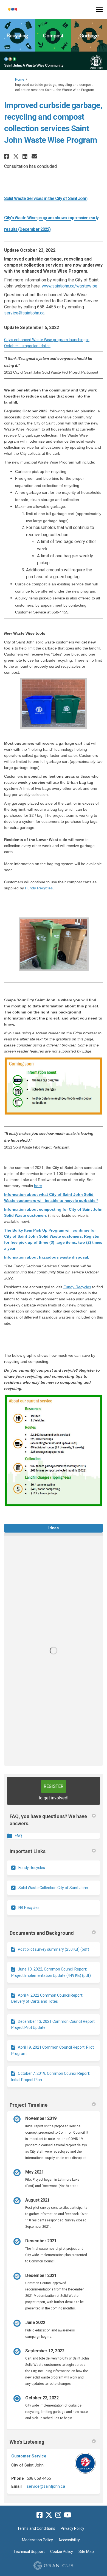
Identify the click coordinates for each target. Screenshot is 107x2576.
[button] (7, 156)
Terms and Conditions (36, 2528)
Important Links (28, 1851)
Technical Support (29, 2552)
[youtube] (67, 2515)
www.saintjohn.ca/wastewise (70, 286)
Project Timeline (29, 2105)
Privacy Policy (72, 2528)
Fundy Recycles (39, 888)
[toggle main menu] (99, 10)
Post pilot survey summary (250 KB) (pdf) (54, 1949)
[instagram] (58, 2515)
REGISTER (54, 1786)
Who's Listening (27, 2442)
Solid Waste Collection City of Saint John (53, 1888)
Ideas (54, 1528)
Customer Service (29, 2456)
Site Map (86, 2552)
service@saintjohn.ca (24, 313)
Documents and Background (42, 1933)
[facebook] (40, 2515)
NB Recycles (29, 1908)
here (38, 1186)
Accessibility (69, 2540)
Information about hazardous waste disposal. (47, 1257)
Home (20, 80)
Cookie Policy (62, 2552)
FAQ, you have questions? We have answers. (48, 1820)
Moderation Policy (37, 2540)
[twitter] (49, 2515)
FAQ (18, 1836)
